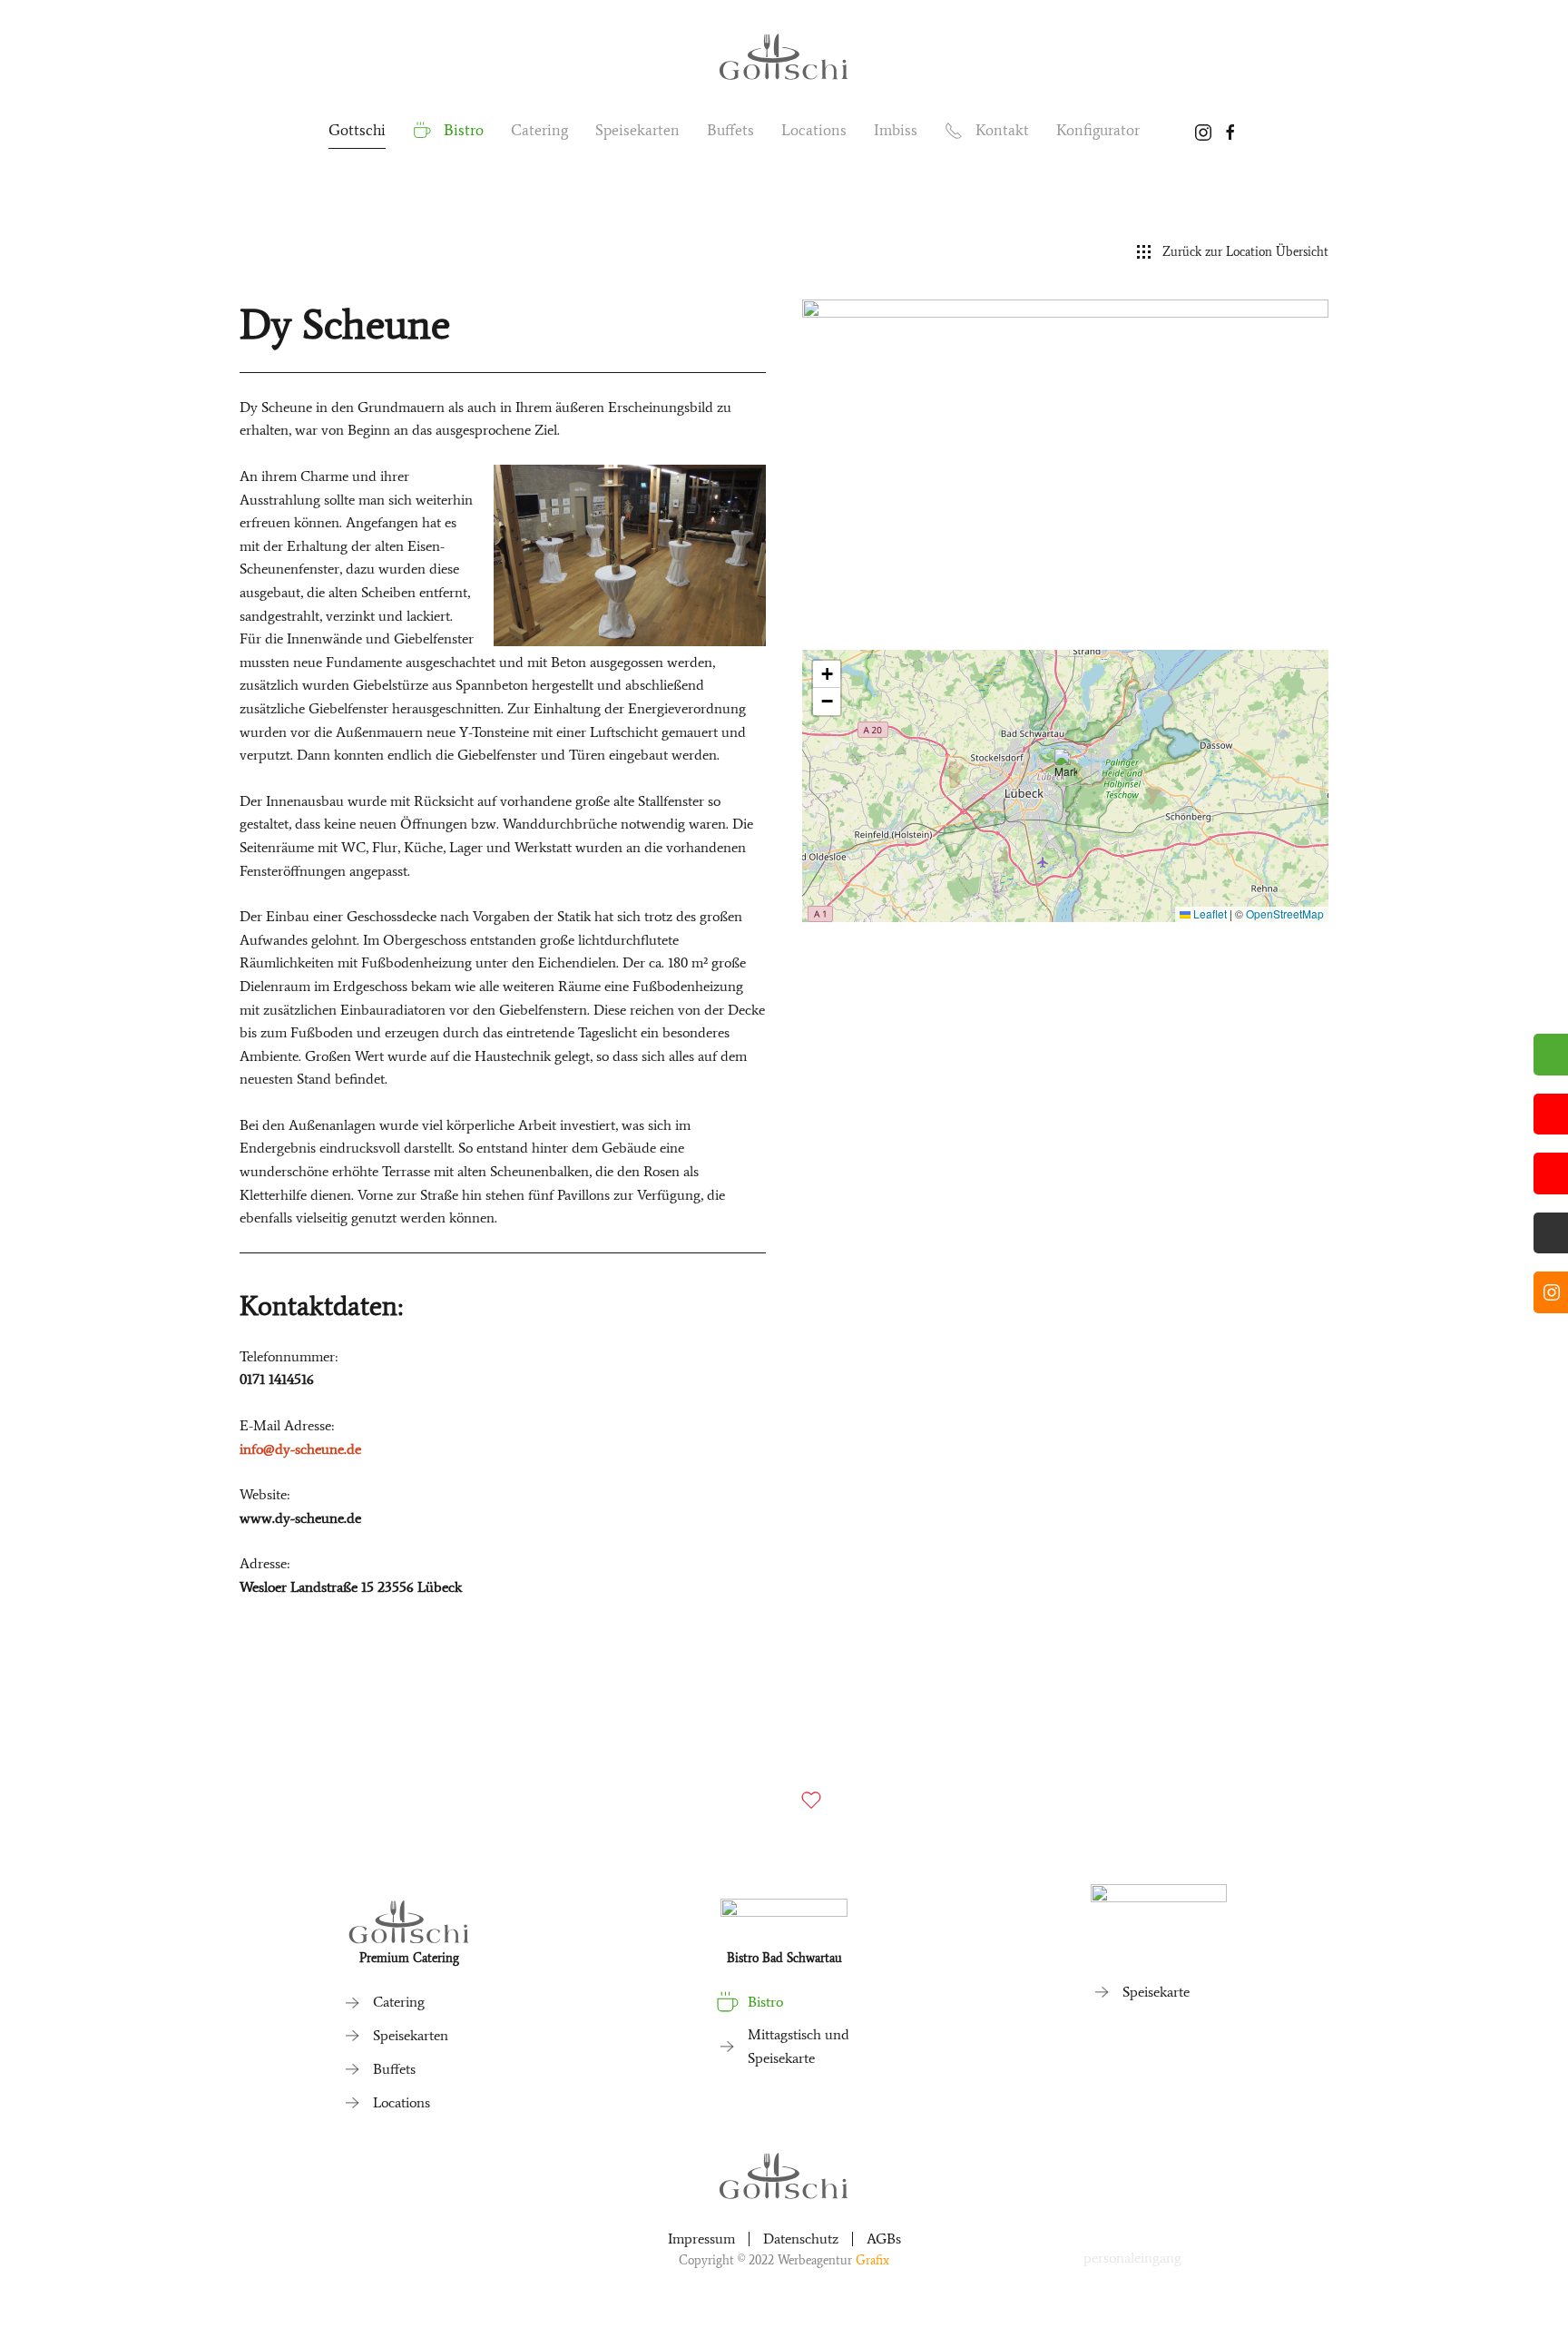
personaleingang (1132, 2258)
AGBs (884, 2239)
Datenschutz (801, 2239)
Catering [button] (539, 130)
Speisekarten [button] (637, 130)
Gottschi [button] (357, 130)
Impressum (701, 2239)
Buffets (730, 130)
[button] (1066, 767)
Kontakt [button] (1002, 130)
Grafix (872, 2260)
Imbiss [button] (896, 130)
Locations (814, 130)
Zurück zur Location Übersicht (1245, 252)
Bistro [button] (464, 130)
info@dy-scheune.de (300, 1449)
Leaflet (1209, 913)
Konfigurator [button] (1098, 130)
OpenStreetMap (1285, 913)
